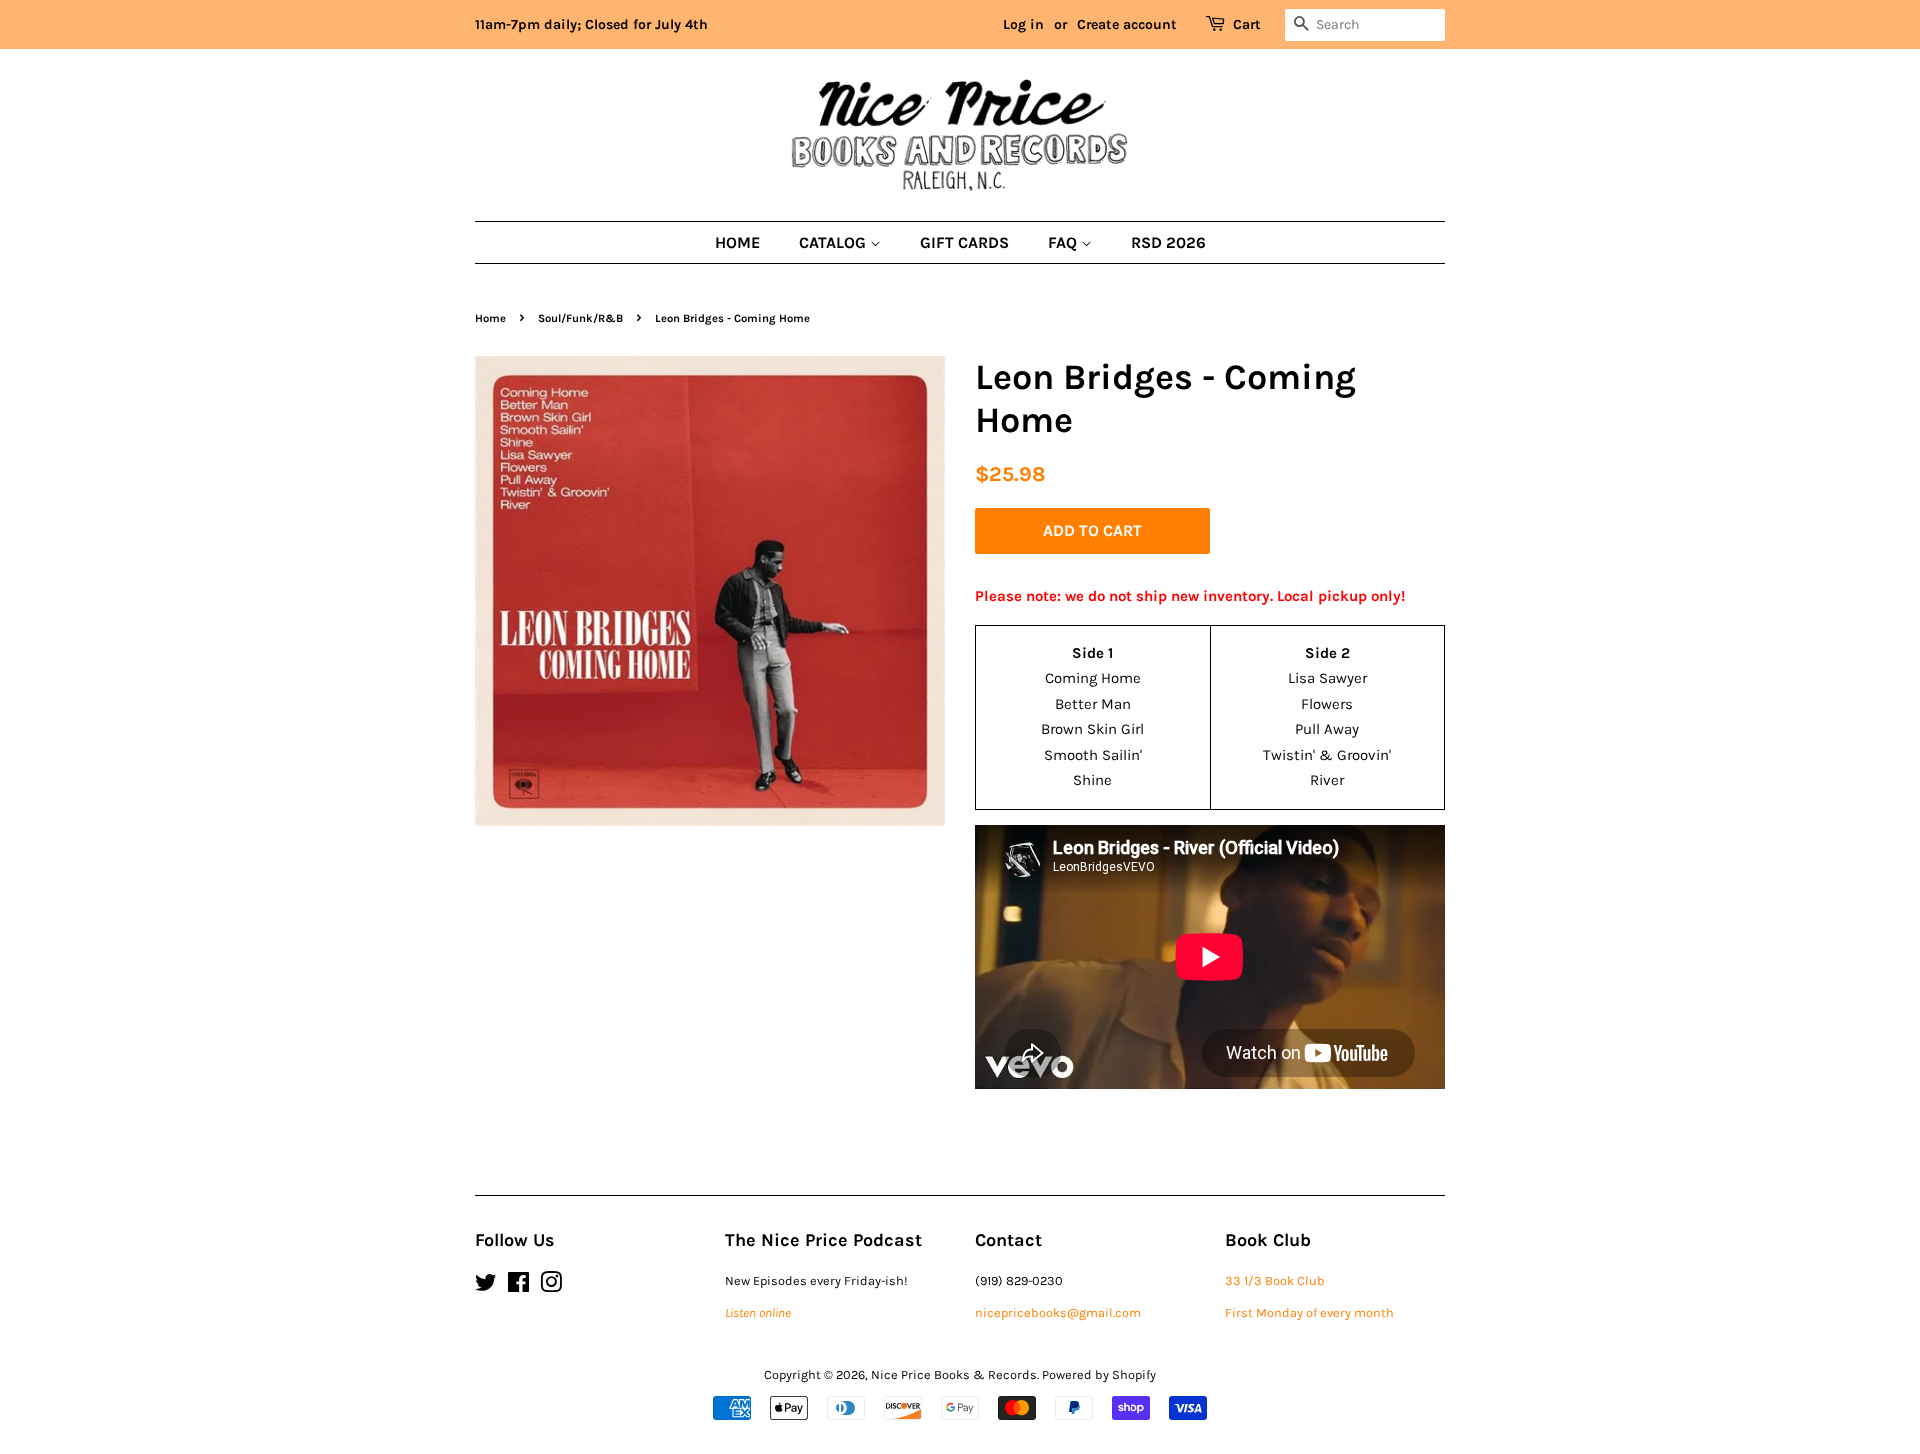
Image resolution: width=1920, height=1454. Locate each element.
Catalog (834, 242)
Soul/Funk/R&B (580, 318)
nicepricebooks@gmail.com (1058, 1312)
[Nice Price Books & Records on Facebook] (518, 1286)
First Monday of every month (1309, 1312)
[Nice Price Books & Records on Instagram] (551, 1286)
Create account (1127, 24)
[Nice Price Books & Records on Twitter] (486, 1286)
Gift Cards (964, 242)
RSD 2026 (1168, 242)
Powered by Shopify (1099, 1374)
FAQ (1064, 242)
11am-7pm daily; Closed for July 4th (591, 24)
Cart (1247, 24)
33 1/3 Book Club (1275, 1280)
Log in (1023, 24)
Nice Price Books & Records (954, 1374)
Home (737, 242)
